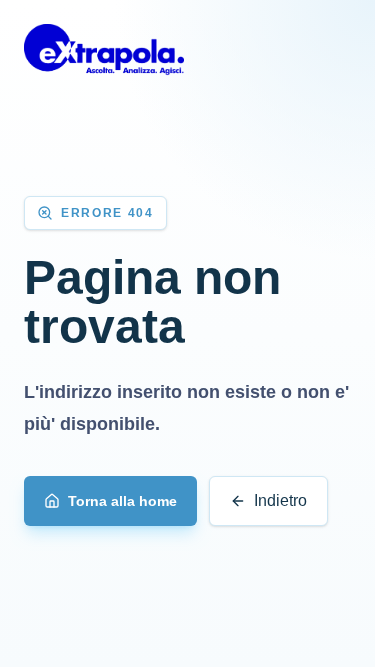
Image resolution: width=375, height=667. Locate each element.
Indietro (280, 500)
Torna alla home (122, 501)
